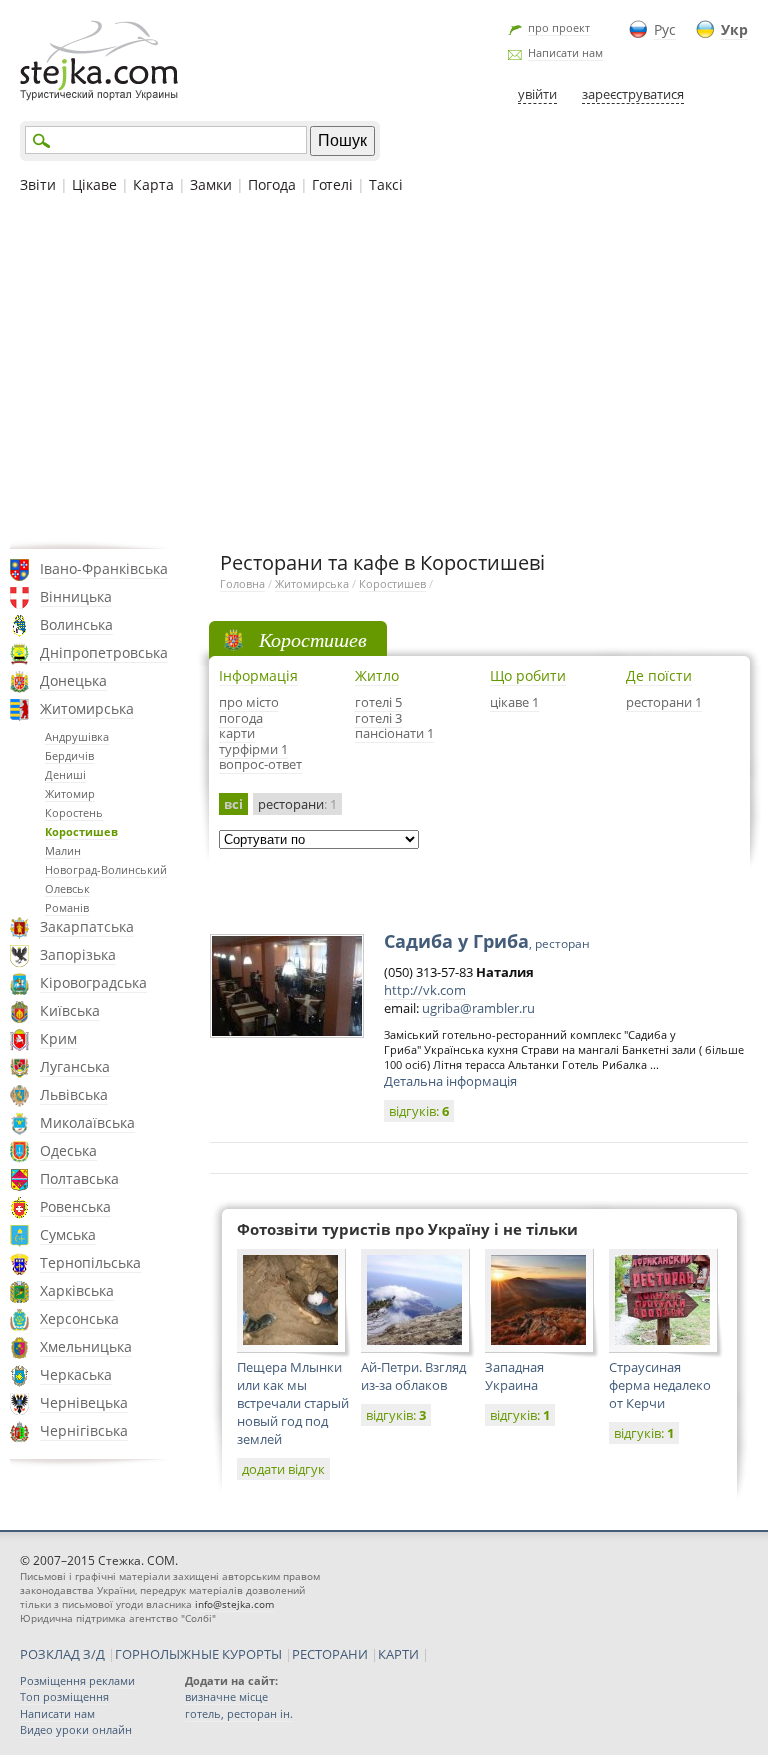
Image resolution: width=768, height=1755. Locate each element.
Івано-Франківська (104, 568)
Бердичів (69, 755)
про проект (559, 27)
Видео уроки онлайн (76, 1729)
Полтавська (79, 1178)
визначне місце (226, 1696)
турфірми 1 (253, 749)
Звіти (38, 184)
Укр (734, 29)
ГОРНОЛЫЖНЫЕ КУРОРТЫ (198, 1654)
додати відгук (283, 1469)
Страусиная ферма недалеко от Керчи (660, 1385)
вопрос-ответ (260, 764)
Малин (63, 850)
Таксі (386, 184)
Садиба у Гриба (487, 941)
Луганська (75, 1066)
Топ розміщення (64, 1696)
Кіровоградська (93, 982)
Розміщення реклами (77, 1680)
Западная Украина (514, 1376)
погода (241, 718)
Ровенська (75, 1206)
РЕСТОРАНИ (330, 1654)
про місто (249, 702)
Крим (58, 1038)
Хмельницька (86, 1346)
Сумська (68, 1234)
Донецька (73, 680)
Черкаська (76, 1374)
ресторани (297, 804)
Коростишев (81, 831)
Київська (70, 1010)
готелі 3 (378, 718)
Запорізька (78, 954)
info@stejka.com (234, 1604)
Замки (211, 184)
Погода (272, 184)
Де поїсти (659, 675)
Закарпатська (87, 926)
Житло (377, 675)
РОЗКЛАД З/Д (62, 1654)
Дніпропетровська (104, 652)
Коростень (74, 812)
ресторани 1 (664, 702)
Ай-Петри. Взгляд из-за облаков (413, 1376)
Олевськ (67, 888)
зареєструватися (633, 94)
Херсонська (79, 1318)
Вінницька (76, 596)
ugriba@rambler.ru (478, 1008)
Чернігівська (84, 1430)
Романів (67, 907)
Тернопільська (90, 1262)
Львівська (74, 1094)
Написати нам (565, 52)
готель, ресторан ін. (239, 1713)
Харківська (77, 1290)
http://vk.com (425, 990)
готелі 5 (378, 702)
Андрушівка (77, 736)
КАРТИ (398, 1654)
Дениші (65, 774)
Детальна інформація (450, 1081)
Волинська (76, 624)
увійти (537, 94)
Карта (153, 184)
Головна (242, 583)
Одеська (68, 1150)
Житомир (70, 793)
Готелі (332, 184)
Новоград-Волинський (106, 869)
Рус (665, 29)
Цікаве (94, 184)
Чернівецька (84, 1402)
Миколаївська (87, 1122)
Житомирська (87, 708)
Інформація (258, 675)
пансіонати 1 (394, 733)
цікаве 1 (514, 702)
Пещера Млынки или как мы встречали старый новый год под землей (293, 1403)
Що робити (528, 675)
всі (233, 804)
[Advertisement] (384, 369)
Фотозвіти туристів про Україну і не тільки (407, 1229)
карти (237, 733)
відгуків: (419, 1111)
